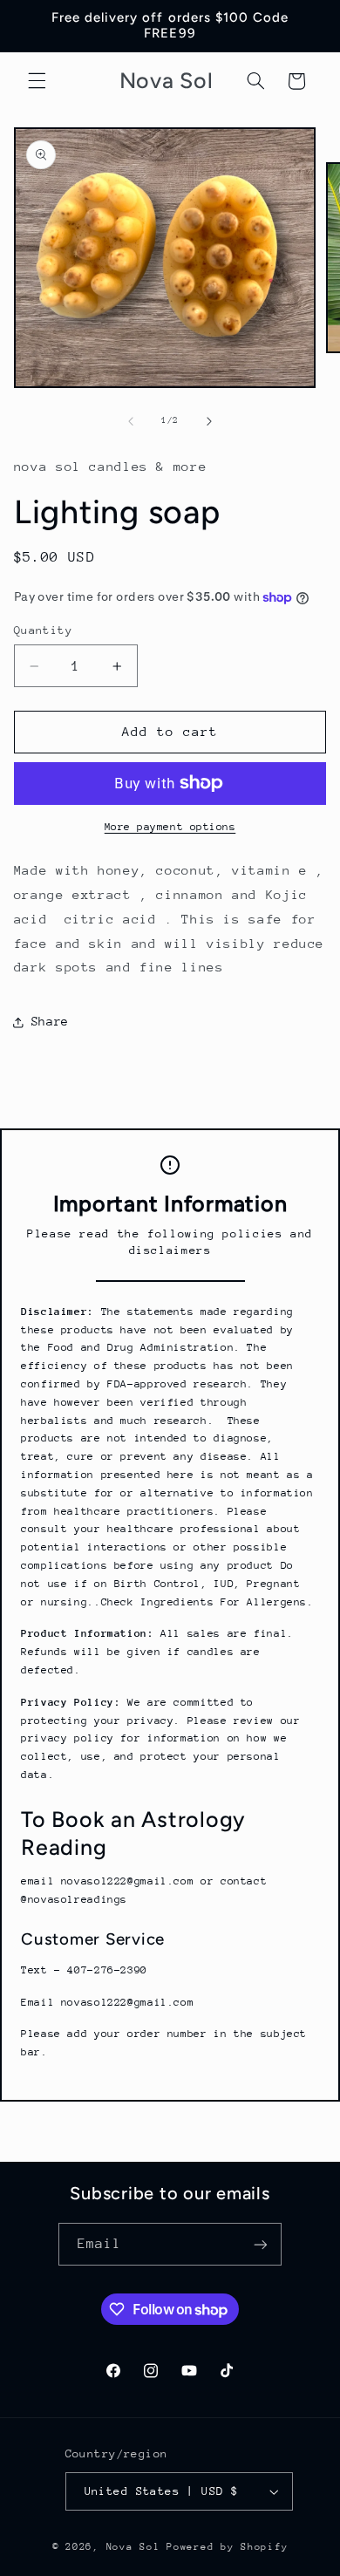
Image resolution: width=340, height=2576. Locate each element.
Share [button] (50, 1021)
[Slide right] (209, 421)
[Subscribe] (261, 2244)
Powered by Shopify (227, 2547)
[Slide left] (131, 421)
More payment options (170, 827)
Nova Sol (137, 2547)
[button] (37, 81)
